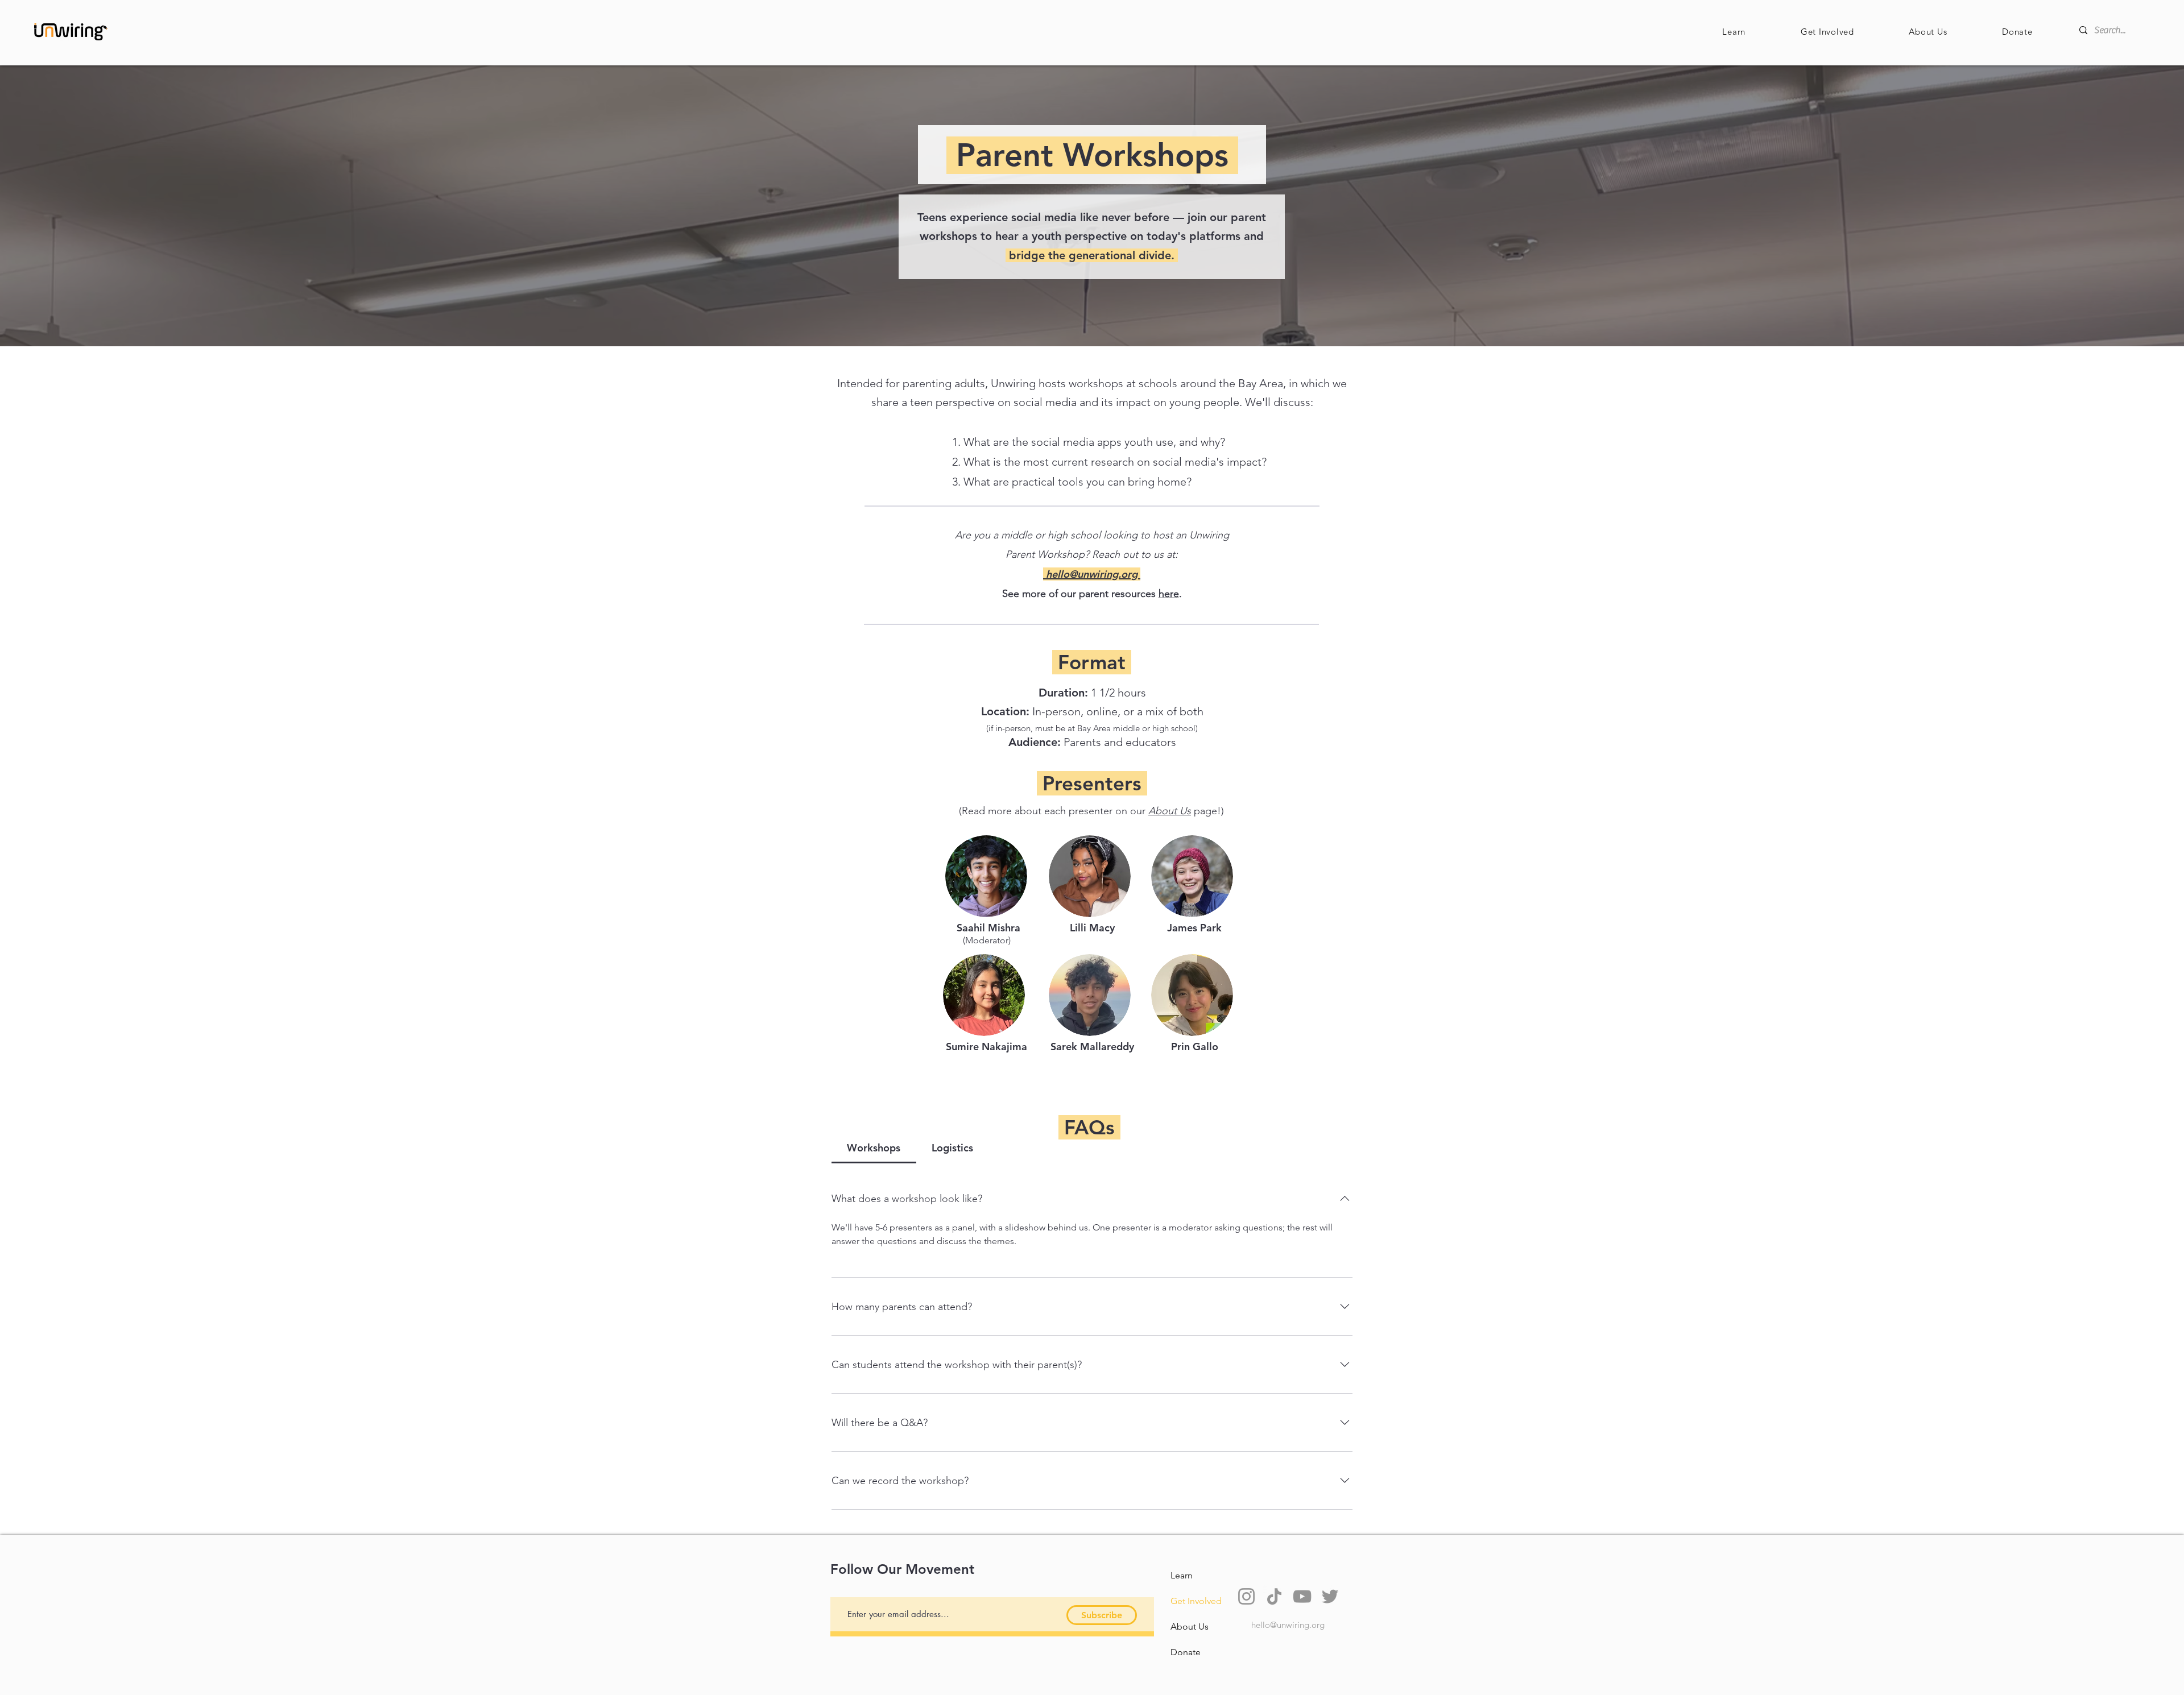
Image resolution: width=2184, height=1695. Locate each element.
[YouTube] (1302, 1596)
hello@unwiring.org (1288, 1625)
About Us (1170, 811)
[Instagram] (1246, 1596)
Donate (1186, 1652)
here (1169, 594)
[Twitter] (1330, 1596)
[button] (1734, 32)
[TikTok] (1274, 1596)
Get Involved (1196, 1601)
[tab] (874, 1148)
